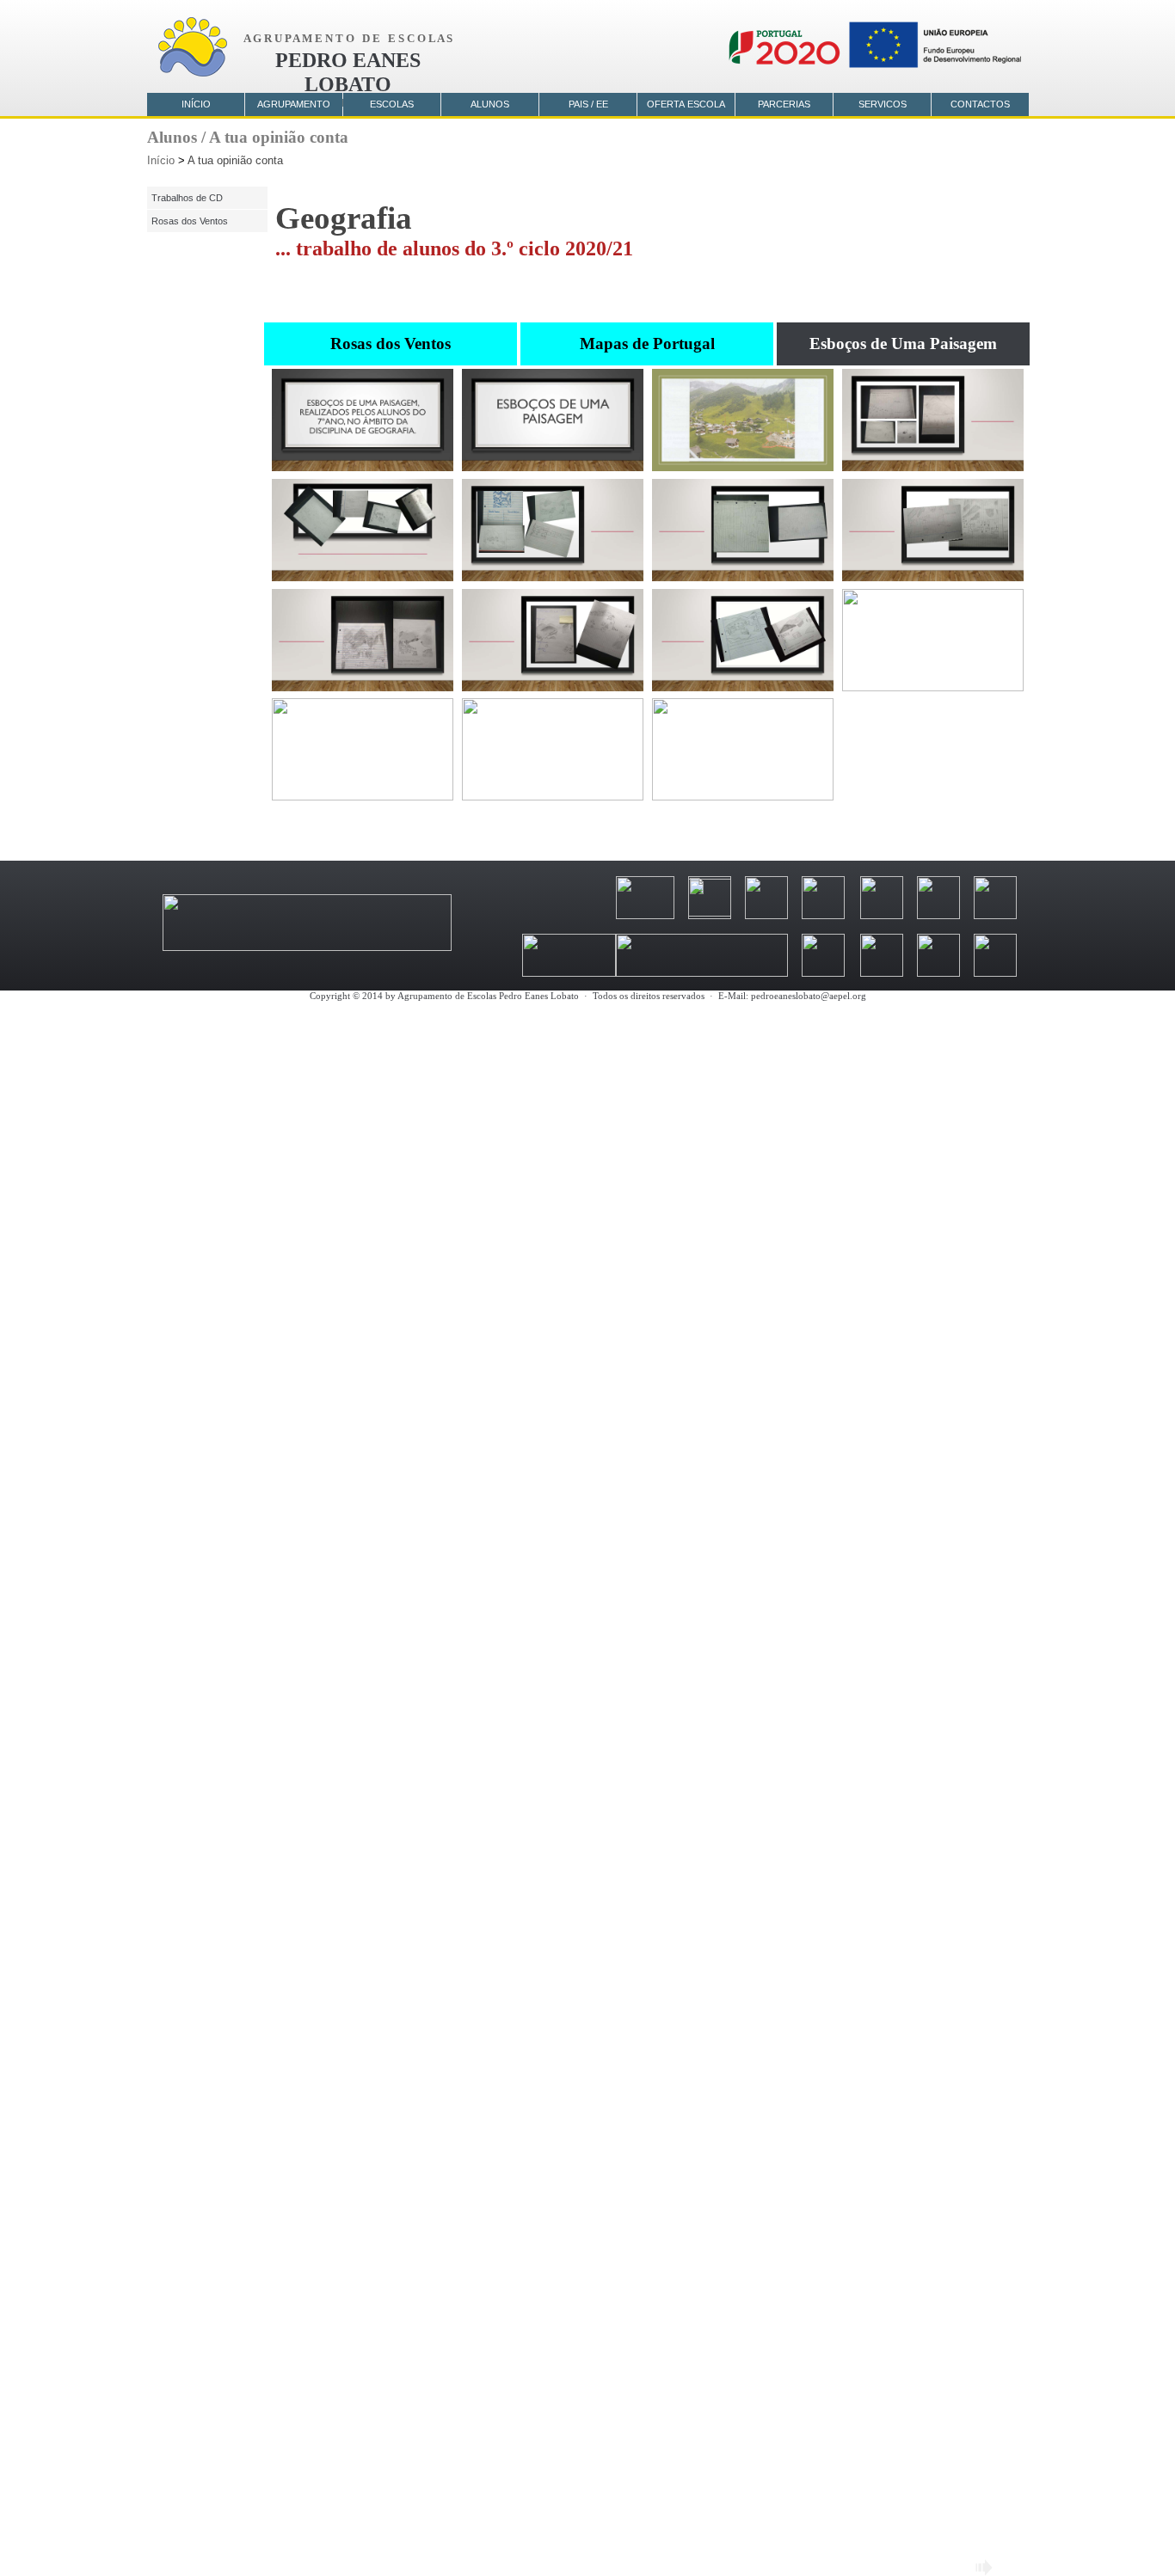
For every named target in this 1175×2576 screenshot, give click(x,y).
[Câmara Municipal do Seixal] (823, 915)
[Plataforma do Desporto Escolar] (823, 973)
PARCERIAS (784, 104)
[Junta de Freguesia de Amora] (882, 915)
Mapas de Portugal (647, 343)
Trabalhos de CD (187, 198)
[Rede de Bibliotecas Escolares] (938, 973)
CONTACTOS (980, 104)
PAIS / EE (588, 104)
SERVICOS (883, 104)
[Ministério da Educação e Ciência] (307, 947)
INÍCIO (196, 104)
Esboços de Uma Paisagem (903, 343)
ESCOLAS (392, 104)
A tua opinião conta (235, 160)
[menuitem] (392, 344)
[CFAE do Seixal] (938, 915)
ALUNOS (490, 104)
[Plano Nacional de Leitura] (995, 973)
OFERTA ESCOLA (686, 104)
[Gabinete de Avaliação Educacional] (882, 973)
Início (161, 160)
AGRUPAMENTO (294, 104)
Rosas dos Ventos (391, 343)
